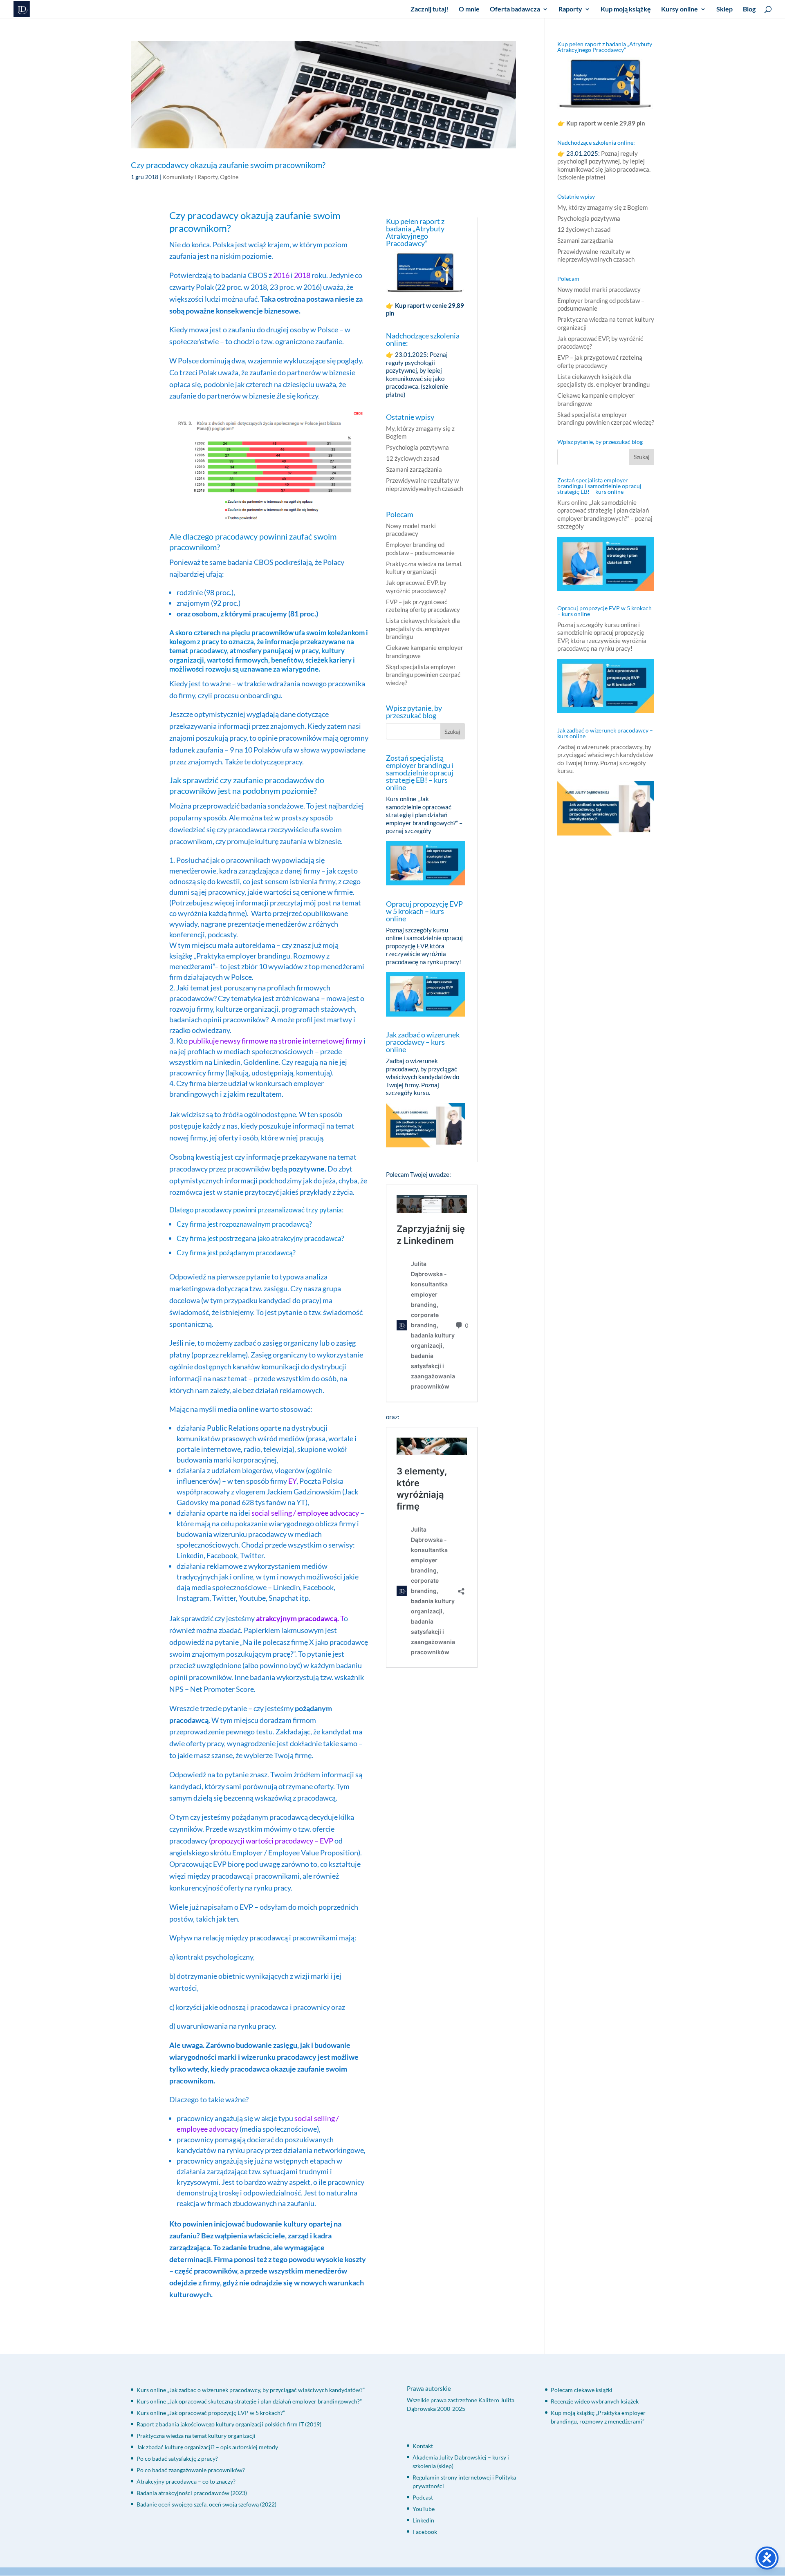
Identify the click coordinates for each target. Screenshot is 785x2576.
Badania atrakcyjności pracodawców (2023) (192, 2493)
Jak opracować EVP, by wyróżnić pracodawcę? (416, 587)
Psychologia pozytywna (417, 447)
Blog (749, 9)
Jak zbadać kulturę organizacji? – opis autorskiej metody (207, 2447)
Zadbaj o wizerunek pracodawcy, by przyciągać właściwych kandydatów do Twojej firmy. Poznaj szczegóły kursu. (423, 1077)
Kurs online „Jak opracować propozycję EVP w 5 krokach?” (211, 2413)
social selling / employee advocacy (305, 1513)
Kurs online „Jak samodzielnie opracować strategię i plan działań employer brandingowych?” (422, 811)
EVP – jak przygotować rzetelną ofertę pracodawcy (423, 606)
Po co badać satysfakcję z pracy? (177, 2458)
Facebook (425, 2532)
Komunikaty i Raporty (190, 177)
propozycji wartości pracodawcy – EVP (272, 1841)
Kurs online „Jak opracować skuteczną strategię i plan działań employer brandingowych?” (249, 2401)
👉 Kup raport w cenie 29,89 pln (602, 123)
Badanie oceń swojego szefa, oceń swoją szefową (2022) (206, 2504)
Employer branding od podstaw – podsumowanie (420, 549)
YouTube (424, 2509)
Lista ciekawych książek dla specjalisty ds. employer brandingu (423, 628)
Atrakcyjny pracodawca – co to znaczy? (186, 2481)
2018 (302, 275)
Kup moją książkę (626, 9)
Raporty (570, 9)
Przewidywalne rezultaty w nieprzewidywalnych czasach (425, 484)
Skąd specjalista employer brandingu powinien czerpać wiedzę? (423, 675)
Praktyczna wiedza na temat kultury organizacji (424, 568)
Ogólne (229, 177)
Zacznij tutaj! (430, 9)
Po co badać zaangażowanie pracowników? (191, 2470)
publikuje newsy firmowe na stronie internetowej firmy (276, 1041)
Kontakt (423, 2446)
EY (292, 1481)
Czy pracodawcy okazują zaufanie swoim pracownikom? (228, 165)
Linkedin (423, 2520)
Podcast (423, 2497)
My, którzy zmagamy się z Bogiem (602, 207)
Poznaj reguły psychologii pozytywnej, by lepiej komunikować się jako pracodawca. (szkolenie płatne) (417, 374)
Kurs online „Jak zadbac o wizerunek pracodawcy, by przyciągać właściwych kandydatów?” (251, 2390)
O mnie (469, 9)
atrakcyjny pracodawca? (308, 1238)
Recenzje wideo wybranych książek (595, 2401)
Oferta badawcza (515, 9)
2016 (281, 275)
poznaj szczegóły (409, 831)
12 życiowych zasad (413, 458)
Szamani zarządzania (414, 469)
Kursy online (680, 9)
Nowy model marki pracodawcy (411, 530)
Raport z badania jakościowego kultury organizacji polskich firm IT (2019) (229, 2424)
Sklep (724, 9)
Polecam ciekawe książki (582, 2390)
